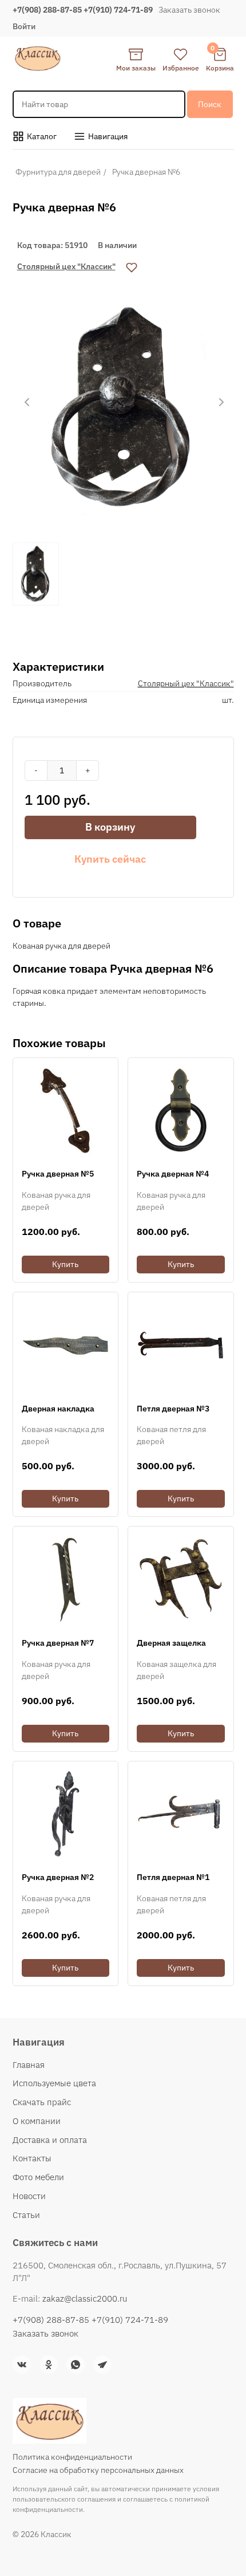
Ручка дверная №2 (58, 1877)
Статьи (26, 2215)
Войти (24, 26)
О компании (37, 2121)
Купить (65, 1264)
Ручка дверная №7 (58, 1643)
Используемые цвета (54, 2083)
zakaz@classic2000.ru (85, 2298)
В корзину (110, 827)
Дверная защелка (171, 1643)
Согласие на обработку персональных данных (98, 2470)
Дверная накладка (58, 1409)
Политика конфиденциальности (72, 2457)
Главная (29, 2065)
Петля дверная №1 (173, 1877)
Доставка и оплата (50, 2140)
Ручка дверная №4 (173, 1174)
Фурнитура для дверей (58, 172)
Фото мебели (38, 2177)
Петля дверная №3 (173, 1409)
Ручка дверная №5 (58, 1174)
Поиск (210, 104)
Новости (29, 2196)
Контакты (32, 2158)
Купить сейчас (110, 859)
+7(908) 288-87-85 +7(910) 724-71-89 (83, 10)
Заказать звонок (189, 10)
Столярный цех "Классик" (66, 266)
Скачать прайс (42, 2102)
